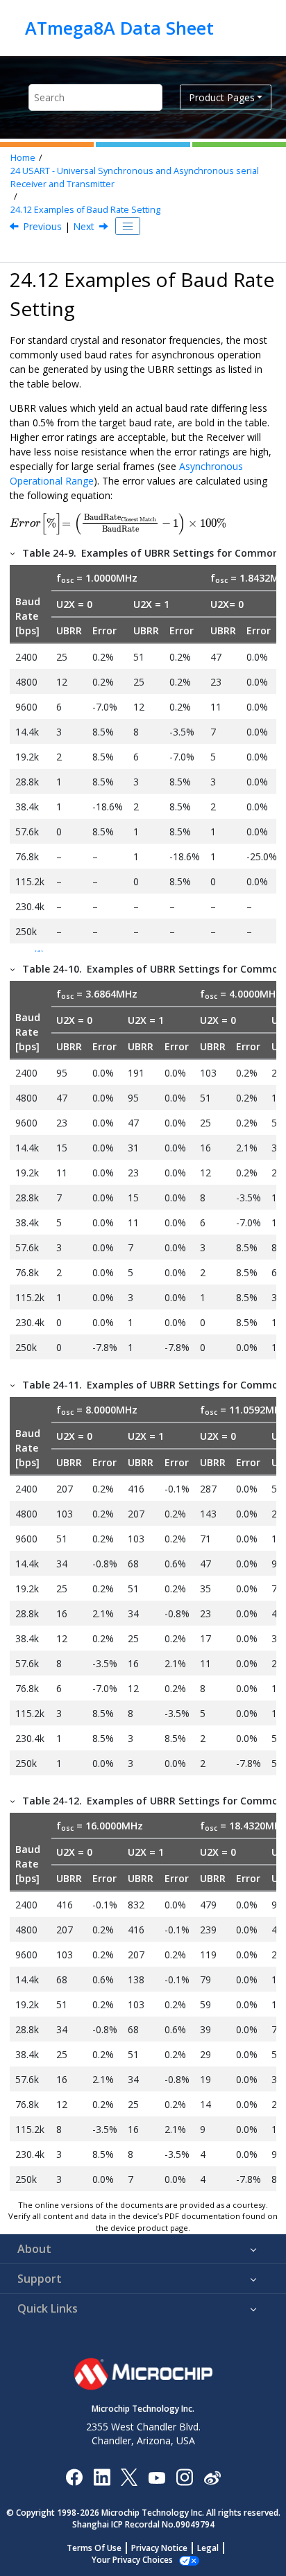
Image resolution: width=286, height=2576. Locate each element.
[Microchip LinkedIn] (102, 2477)
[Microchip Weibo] (212, 2477)
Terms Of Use (94, 2548)
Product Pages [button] (222, 97)
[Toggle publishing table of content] (128, 226)
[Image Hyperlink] (157, 2477)
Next (84, 226)
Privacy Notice (159, 2548)
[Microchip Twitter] (129, 2477)
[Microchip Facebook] (74, 2477)
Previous (42, 226)
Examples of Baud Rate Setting (85, 210)
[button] (13, 553)
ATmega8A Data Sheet (119, 28)
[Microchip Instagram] (184, 2477)
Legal (208, 2548)
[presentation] (118, 524)
